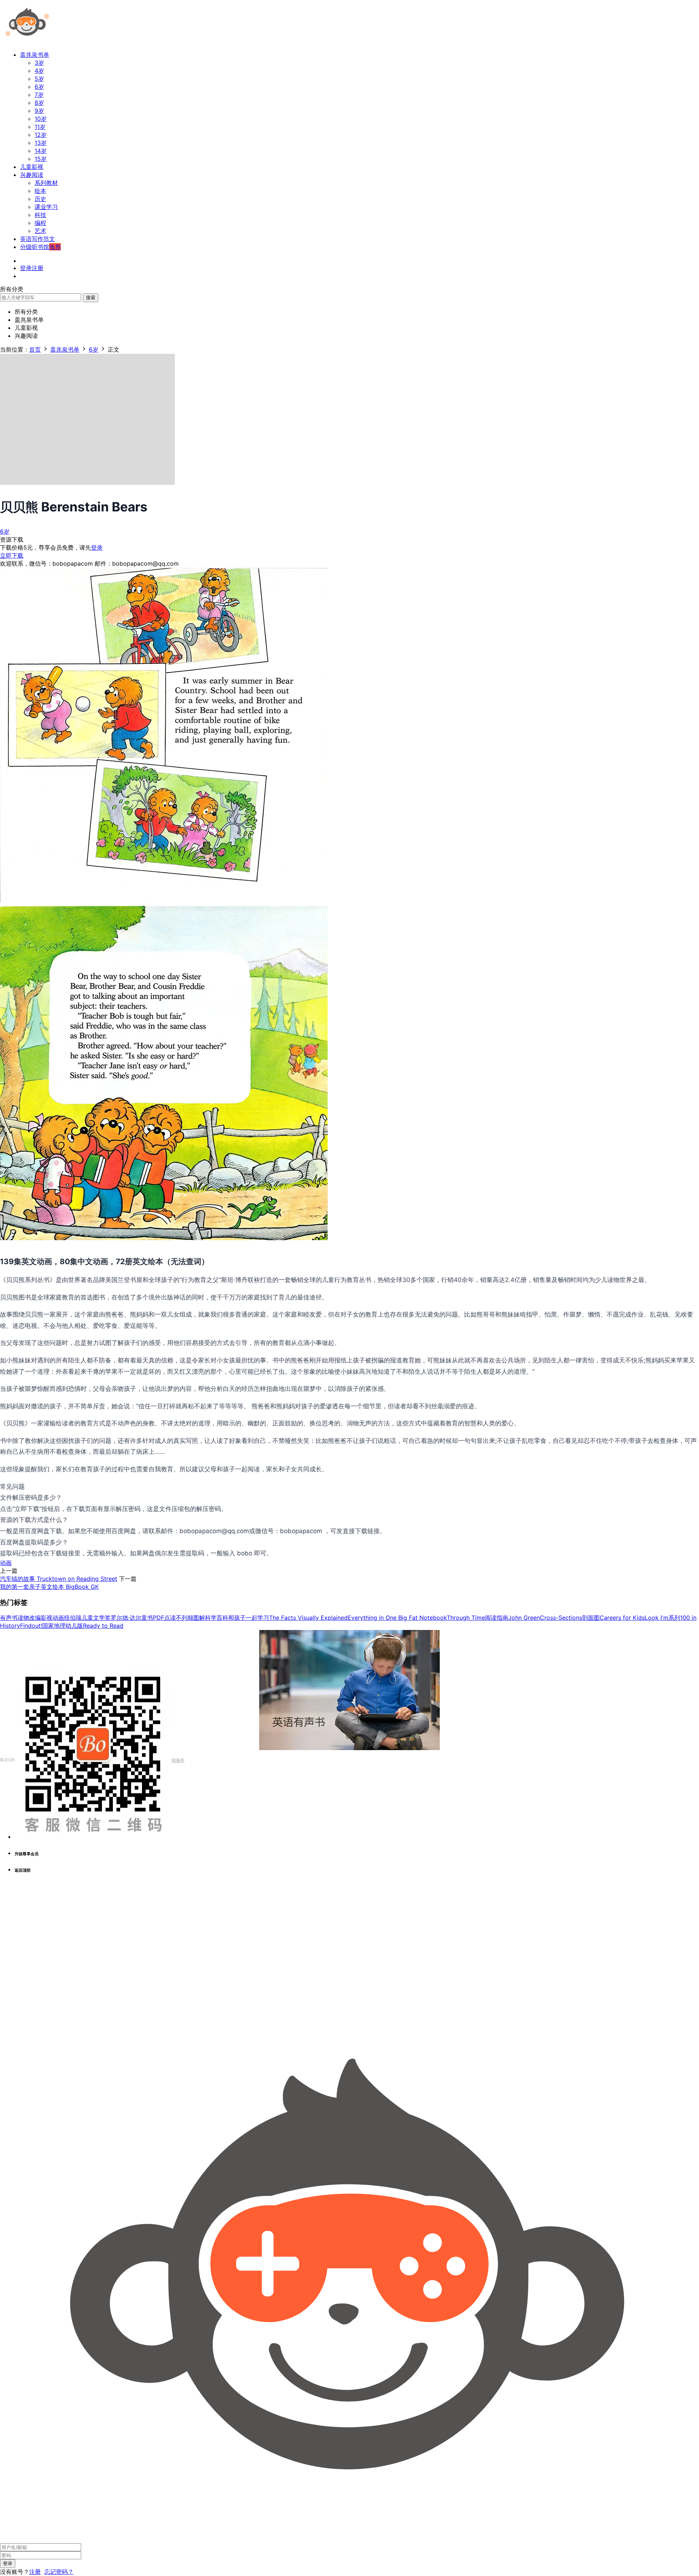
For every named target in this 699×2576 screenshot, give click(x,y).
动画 (6, 1563)
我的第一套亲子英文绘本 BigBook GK (49, 1587)
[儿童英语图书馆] (27, 41)
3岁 (39, 63)
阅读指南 (497, 1618)
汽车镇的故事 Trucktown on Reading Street (59, 1579)
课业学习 (46, 207)
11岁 (40, 127)
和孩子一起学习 (249, 1618)
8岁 (39, 103)
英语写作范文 (37, 239)
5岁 (39, 79)
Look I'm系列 (662, 1618)
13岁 (41, 143)
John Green (524, 1618)
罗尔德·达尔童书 (132, 1618)
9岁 (39, 111)
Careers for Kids (622, 1618)
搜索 (91, 297)
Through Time (466, 1618)
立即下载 (12, 555)
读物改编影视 (35, 1618)
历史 (40, 199)
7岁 (39, 95)
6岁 (39, 87)
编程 (40, 223)
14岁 (41, 151)
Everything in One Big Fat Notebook (397, 1618)
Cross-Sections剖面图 (570, 1618)
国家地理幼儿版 (63, 1626)
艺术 (40, 231)
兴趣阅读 (32, 175)
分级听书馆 (40, 247)
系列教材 (46, 183)
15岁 (41, 159)
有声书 (9, 1618)
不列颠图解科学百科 (202, 1618)
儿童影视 (32, 167)
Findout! (31, 1626)
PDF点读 (164, 1618)
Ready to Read (103, 1626)
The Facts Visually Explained (308, 1618)
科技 (40, 215)
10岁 (41, 119)
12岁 (41, 135)
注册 (35, 2572)
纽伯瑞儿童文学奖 (87, 1618)
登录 (97, 547)
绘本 (40, 191)
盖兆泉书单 (35, 55)
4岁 (39, 71)
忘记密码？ (59, 2572)
